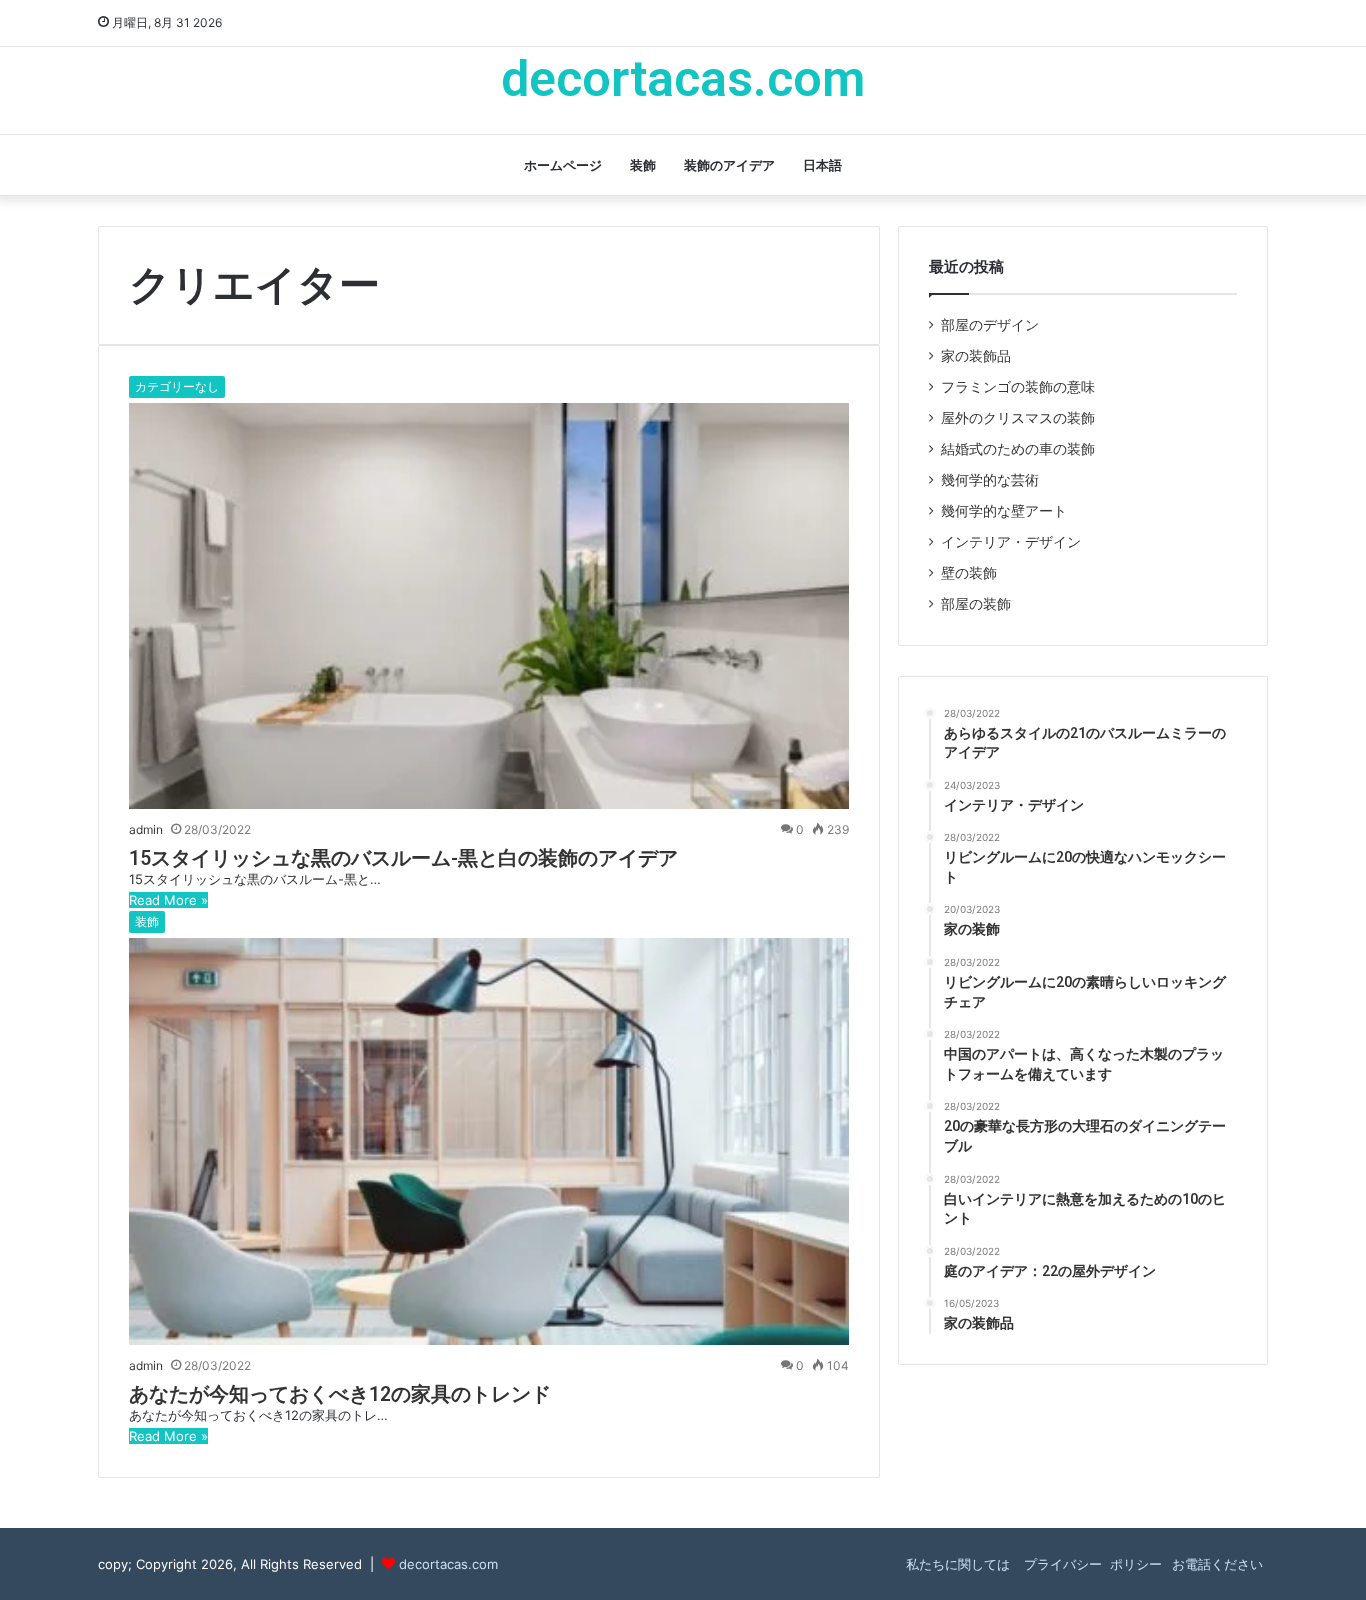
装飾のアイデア (729, 165)
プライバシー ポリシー (1091, 1564)
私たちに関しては (958, 1564)
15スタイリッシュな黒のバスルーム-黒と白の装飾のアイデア (403, 858)
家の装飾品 (976, 356)
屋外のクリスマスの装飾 (1018, 418)
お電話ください (1217, 1564)
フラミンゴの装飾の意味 (1018, 387)
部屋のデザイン (990, 325)
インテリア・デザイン (1011, 542)
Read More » (168, 900)
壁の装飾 (969, 573)
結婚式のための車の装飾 (1018, 449)
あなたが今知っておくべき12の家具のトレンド (340, 1394)
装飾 (643, 165)
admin (146, 829)
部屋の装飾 (976, 604)
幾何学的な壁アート (1004, 511)
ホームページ (563, 165)
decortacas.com (448, 1564)
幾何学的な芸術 (990, 480)
